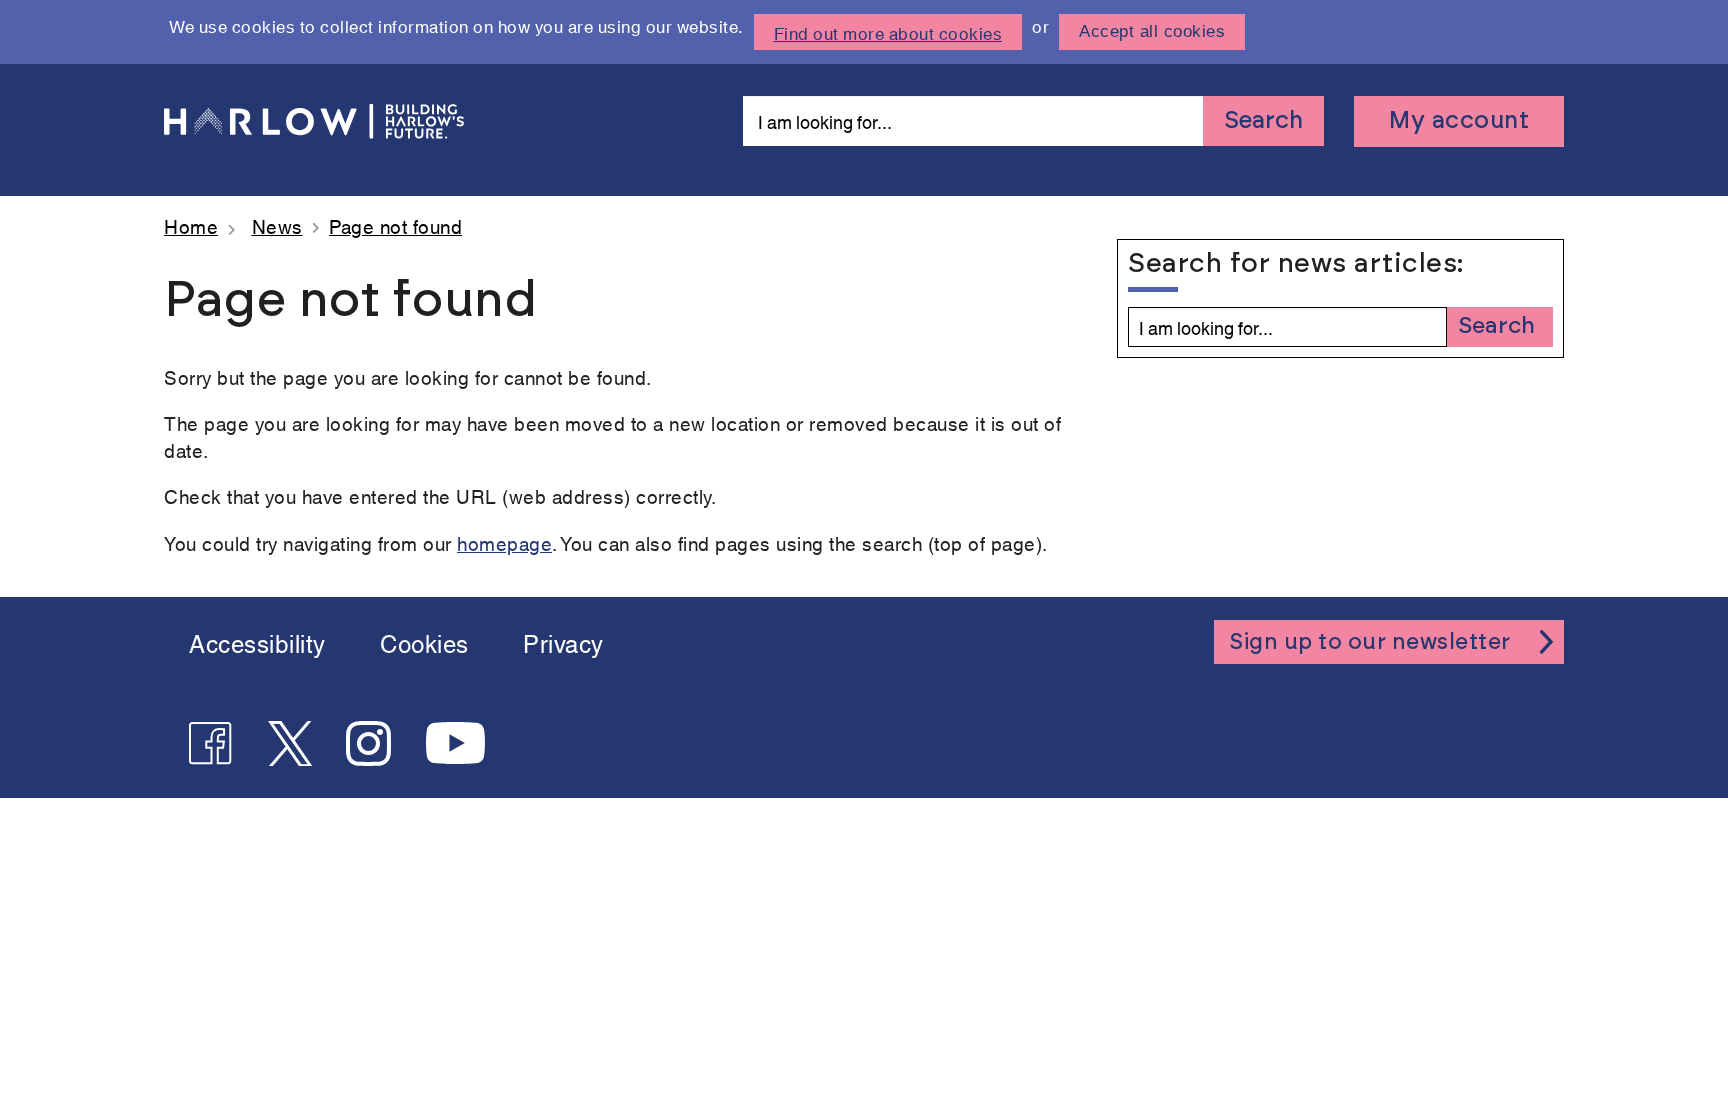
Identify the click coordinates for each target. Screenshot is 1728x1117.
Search (1263, 121)
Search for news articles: (1287, 263)
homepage (504, 542)
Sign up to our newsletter (1370, 642)
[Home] (314, 121)
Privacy (563, 642)
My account (1459, 121)
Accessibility (257, 642)
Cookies (424, 642)
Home (191, 225)
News (277, 225)
